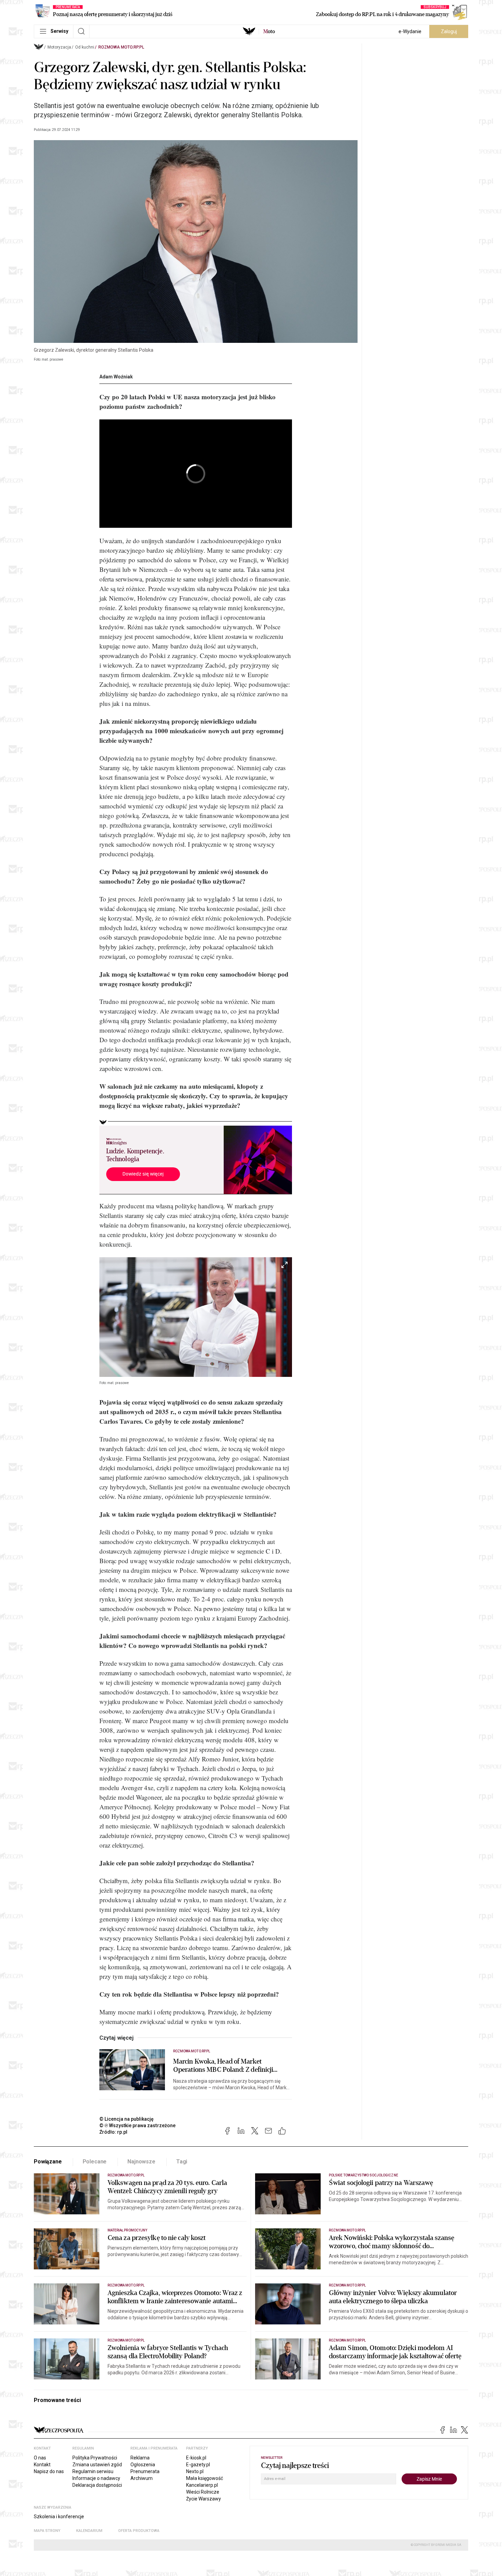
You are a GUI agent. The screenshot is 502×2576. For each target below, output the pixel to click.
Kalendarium (89, 2531)
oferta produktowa (139, 2531)
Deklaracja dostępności (97, 2485)
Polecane (95, 2162)
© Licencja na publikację (127, 2119)
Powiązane (48, 2162)
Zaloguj (449, 31)
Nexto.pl (195, 2471)
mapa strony (47, 2531)
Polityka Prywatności (95, 2458)
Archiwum (142, 2478)
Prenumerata (145, 2471)
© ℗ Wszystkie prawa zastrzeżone (137, 2125)
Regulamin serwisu (93, 2471)
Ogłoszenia (143, 2465)
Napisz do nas (49, 2471)
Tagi (182, 2162)
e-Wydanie (410, 31)
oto (269, 31)
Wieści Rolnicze (203, 2492)
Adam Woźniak (116, 377)
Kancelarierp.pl (202, 2485)
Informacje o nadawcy (96, 2478)
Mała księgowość (205, 2478)
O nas (40, 2458)
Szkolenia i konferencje (59, 2517)
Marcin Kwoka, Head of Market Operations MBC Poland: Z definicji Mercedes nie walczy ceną (223, 2066)
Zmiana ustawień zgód (97, 2465)
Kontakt (42, 2465)
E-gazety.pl (198, 2465)
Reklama (140, 2458)
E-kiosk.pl (196, 2458)
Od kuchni (85, 47)
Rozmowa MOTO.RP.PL (121, 47)
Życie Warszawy (204, 2499)
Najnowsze (141, 2162)
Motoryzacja (59, 47)
